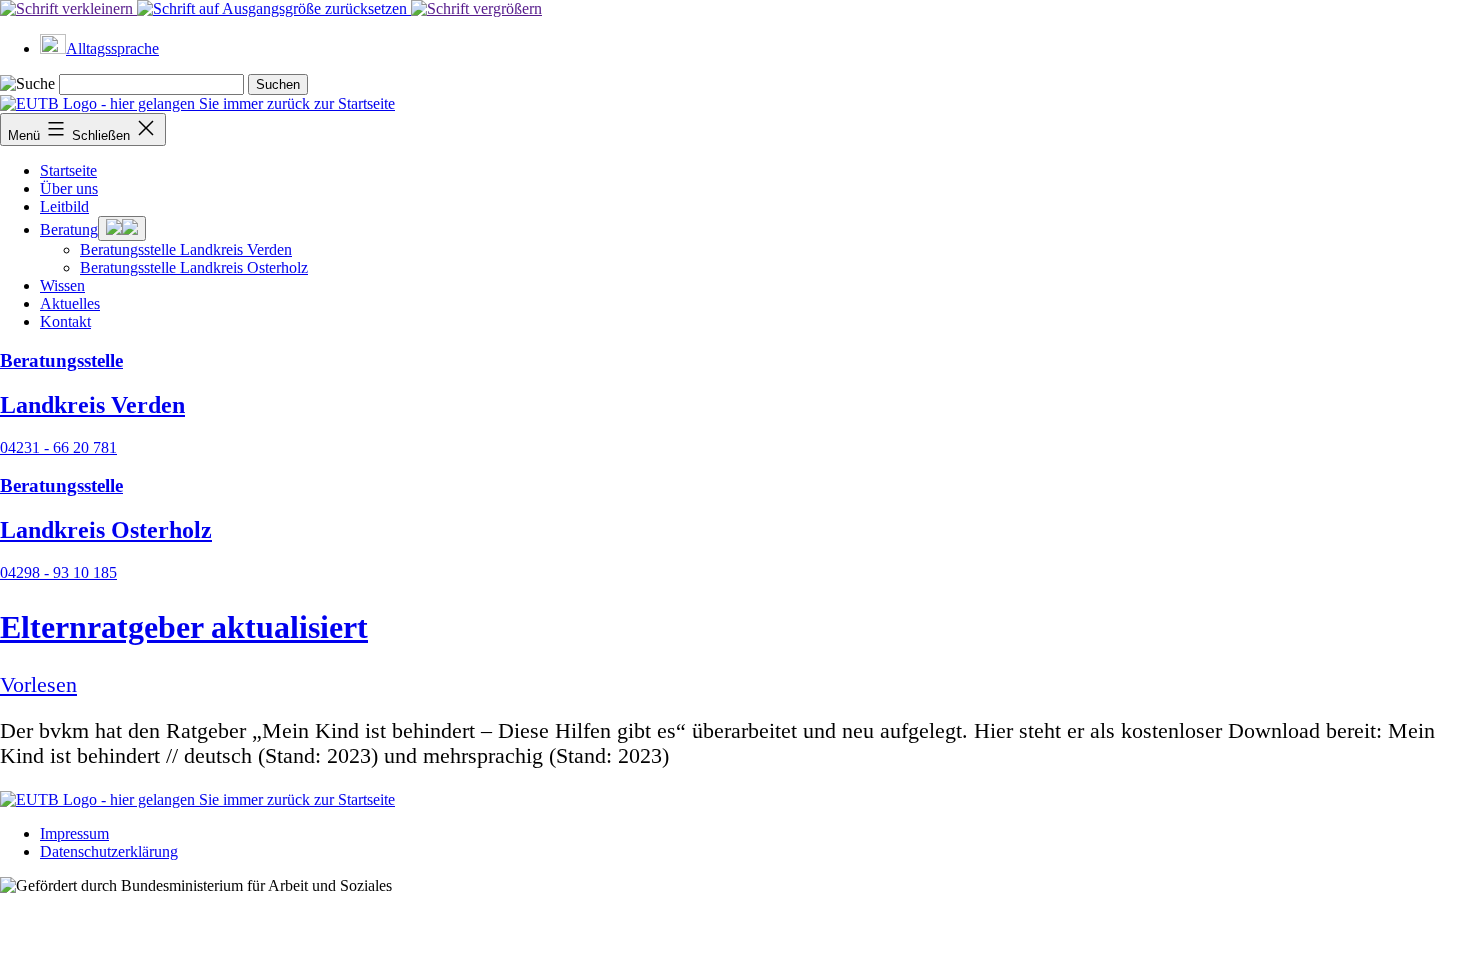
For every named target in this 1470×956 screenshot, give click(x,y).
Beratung (69, 229)
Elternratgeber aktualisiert (184, 627)
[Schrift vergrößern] (476, 8)
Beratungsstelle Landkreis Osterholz (194, 267)
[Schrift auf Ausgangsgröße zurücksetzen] (274, 8)
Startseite (68, 170)
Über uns (69, 188)
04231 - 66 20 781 (58, 447)
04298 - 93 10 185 (58, 572)
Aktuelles (70, 303)
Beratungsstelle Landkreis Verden (186, 249)
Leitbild (64, 206)
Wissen (62, 285)
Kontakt (65, 321)
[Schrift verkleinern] (68, 8)
